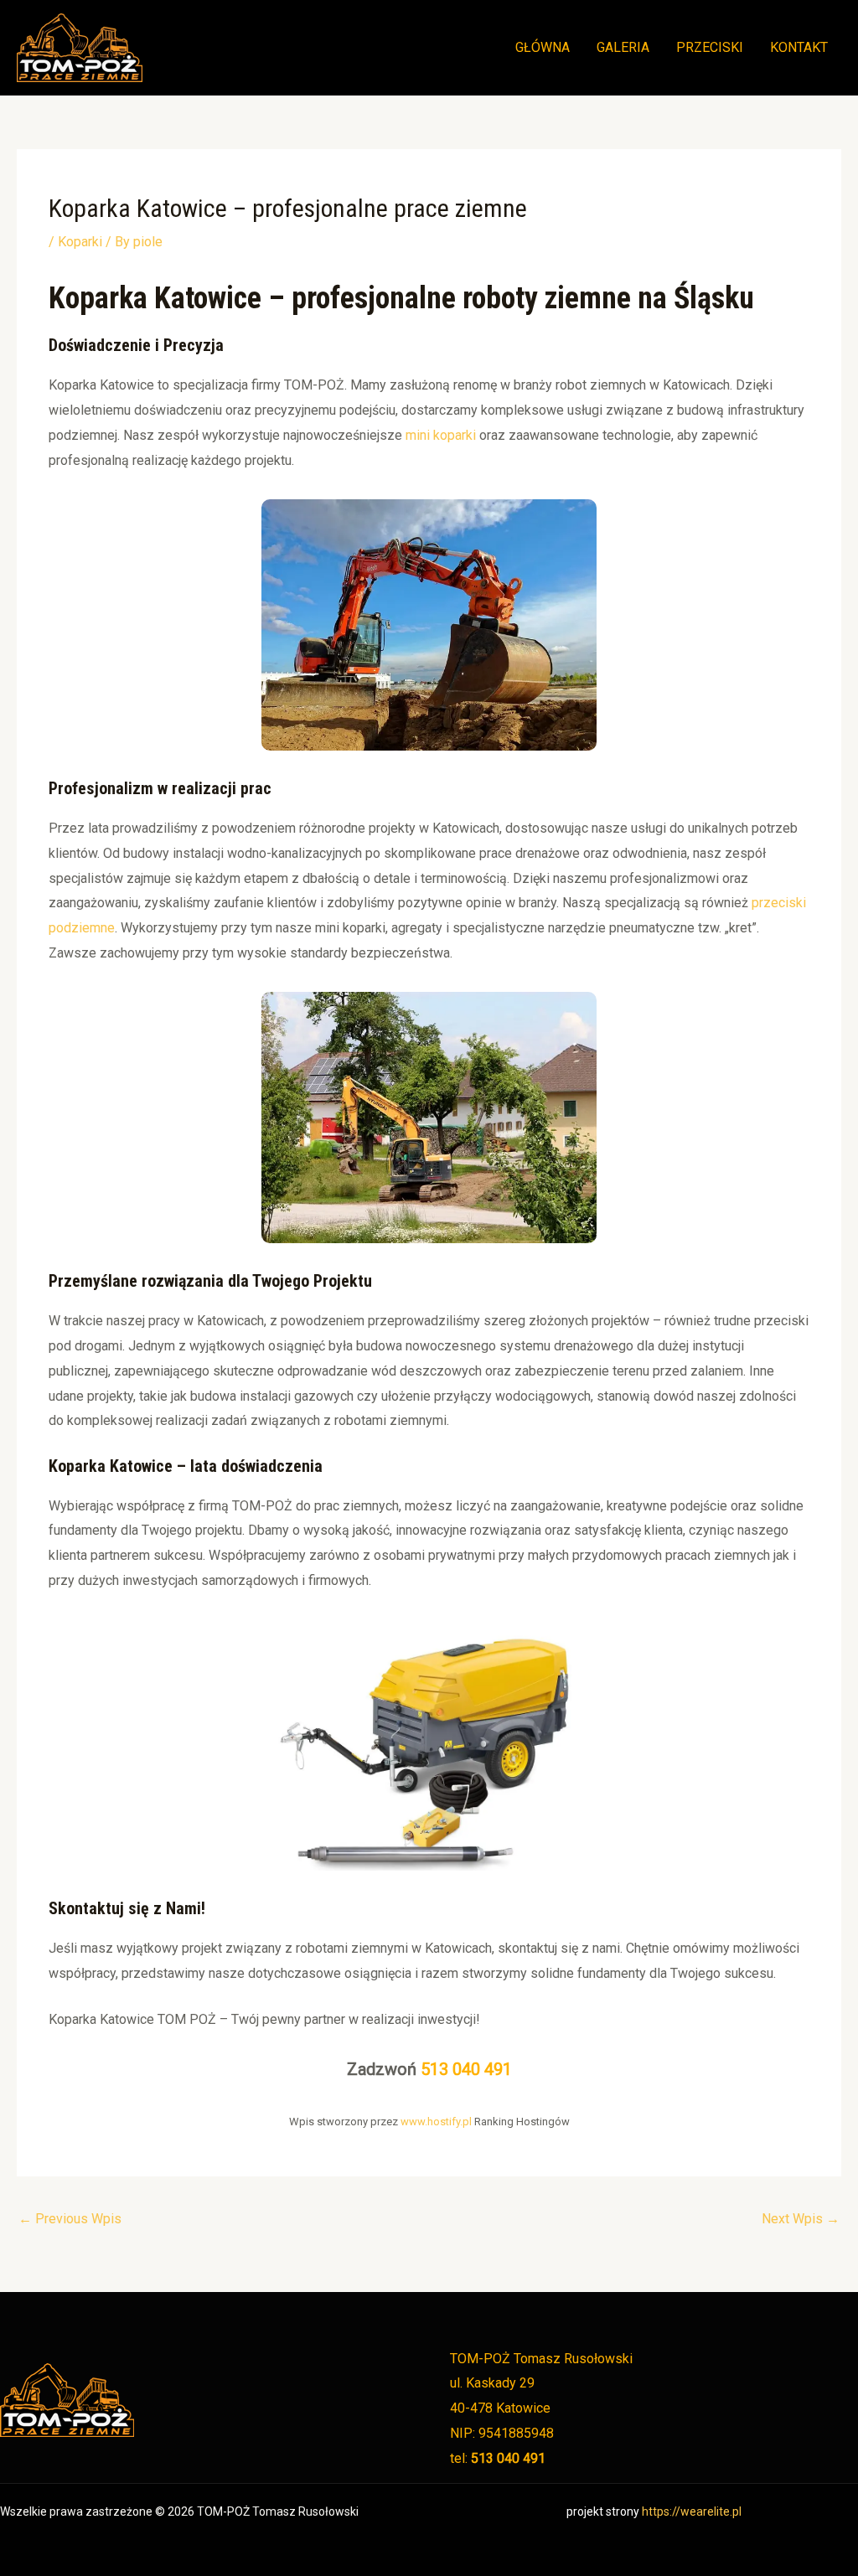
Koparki (80, 242)
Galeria (623, 47)
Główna (543, 47)
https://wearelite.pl (692, 2511)
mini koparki (442, 435)
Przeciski (710, 47)
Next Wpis (801, 2219)
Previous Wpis (70, 2219)
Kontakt (799, 47)
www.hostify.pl (436, 2122)
